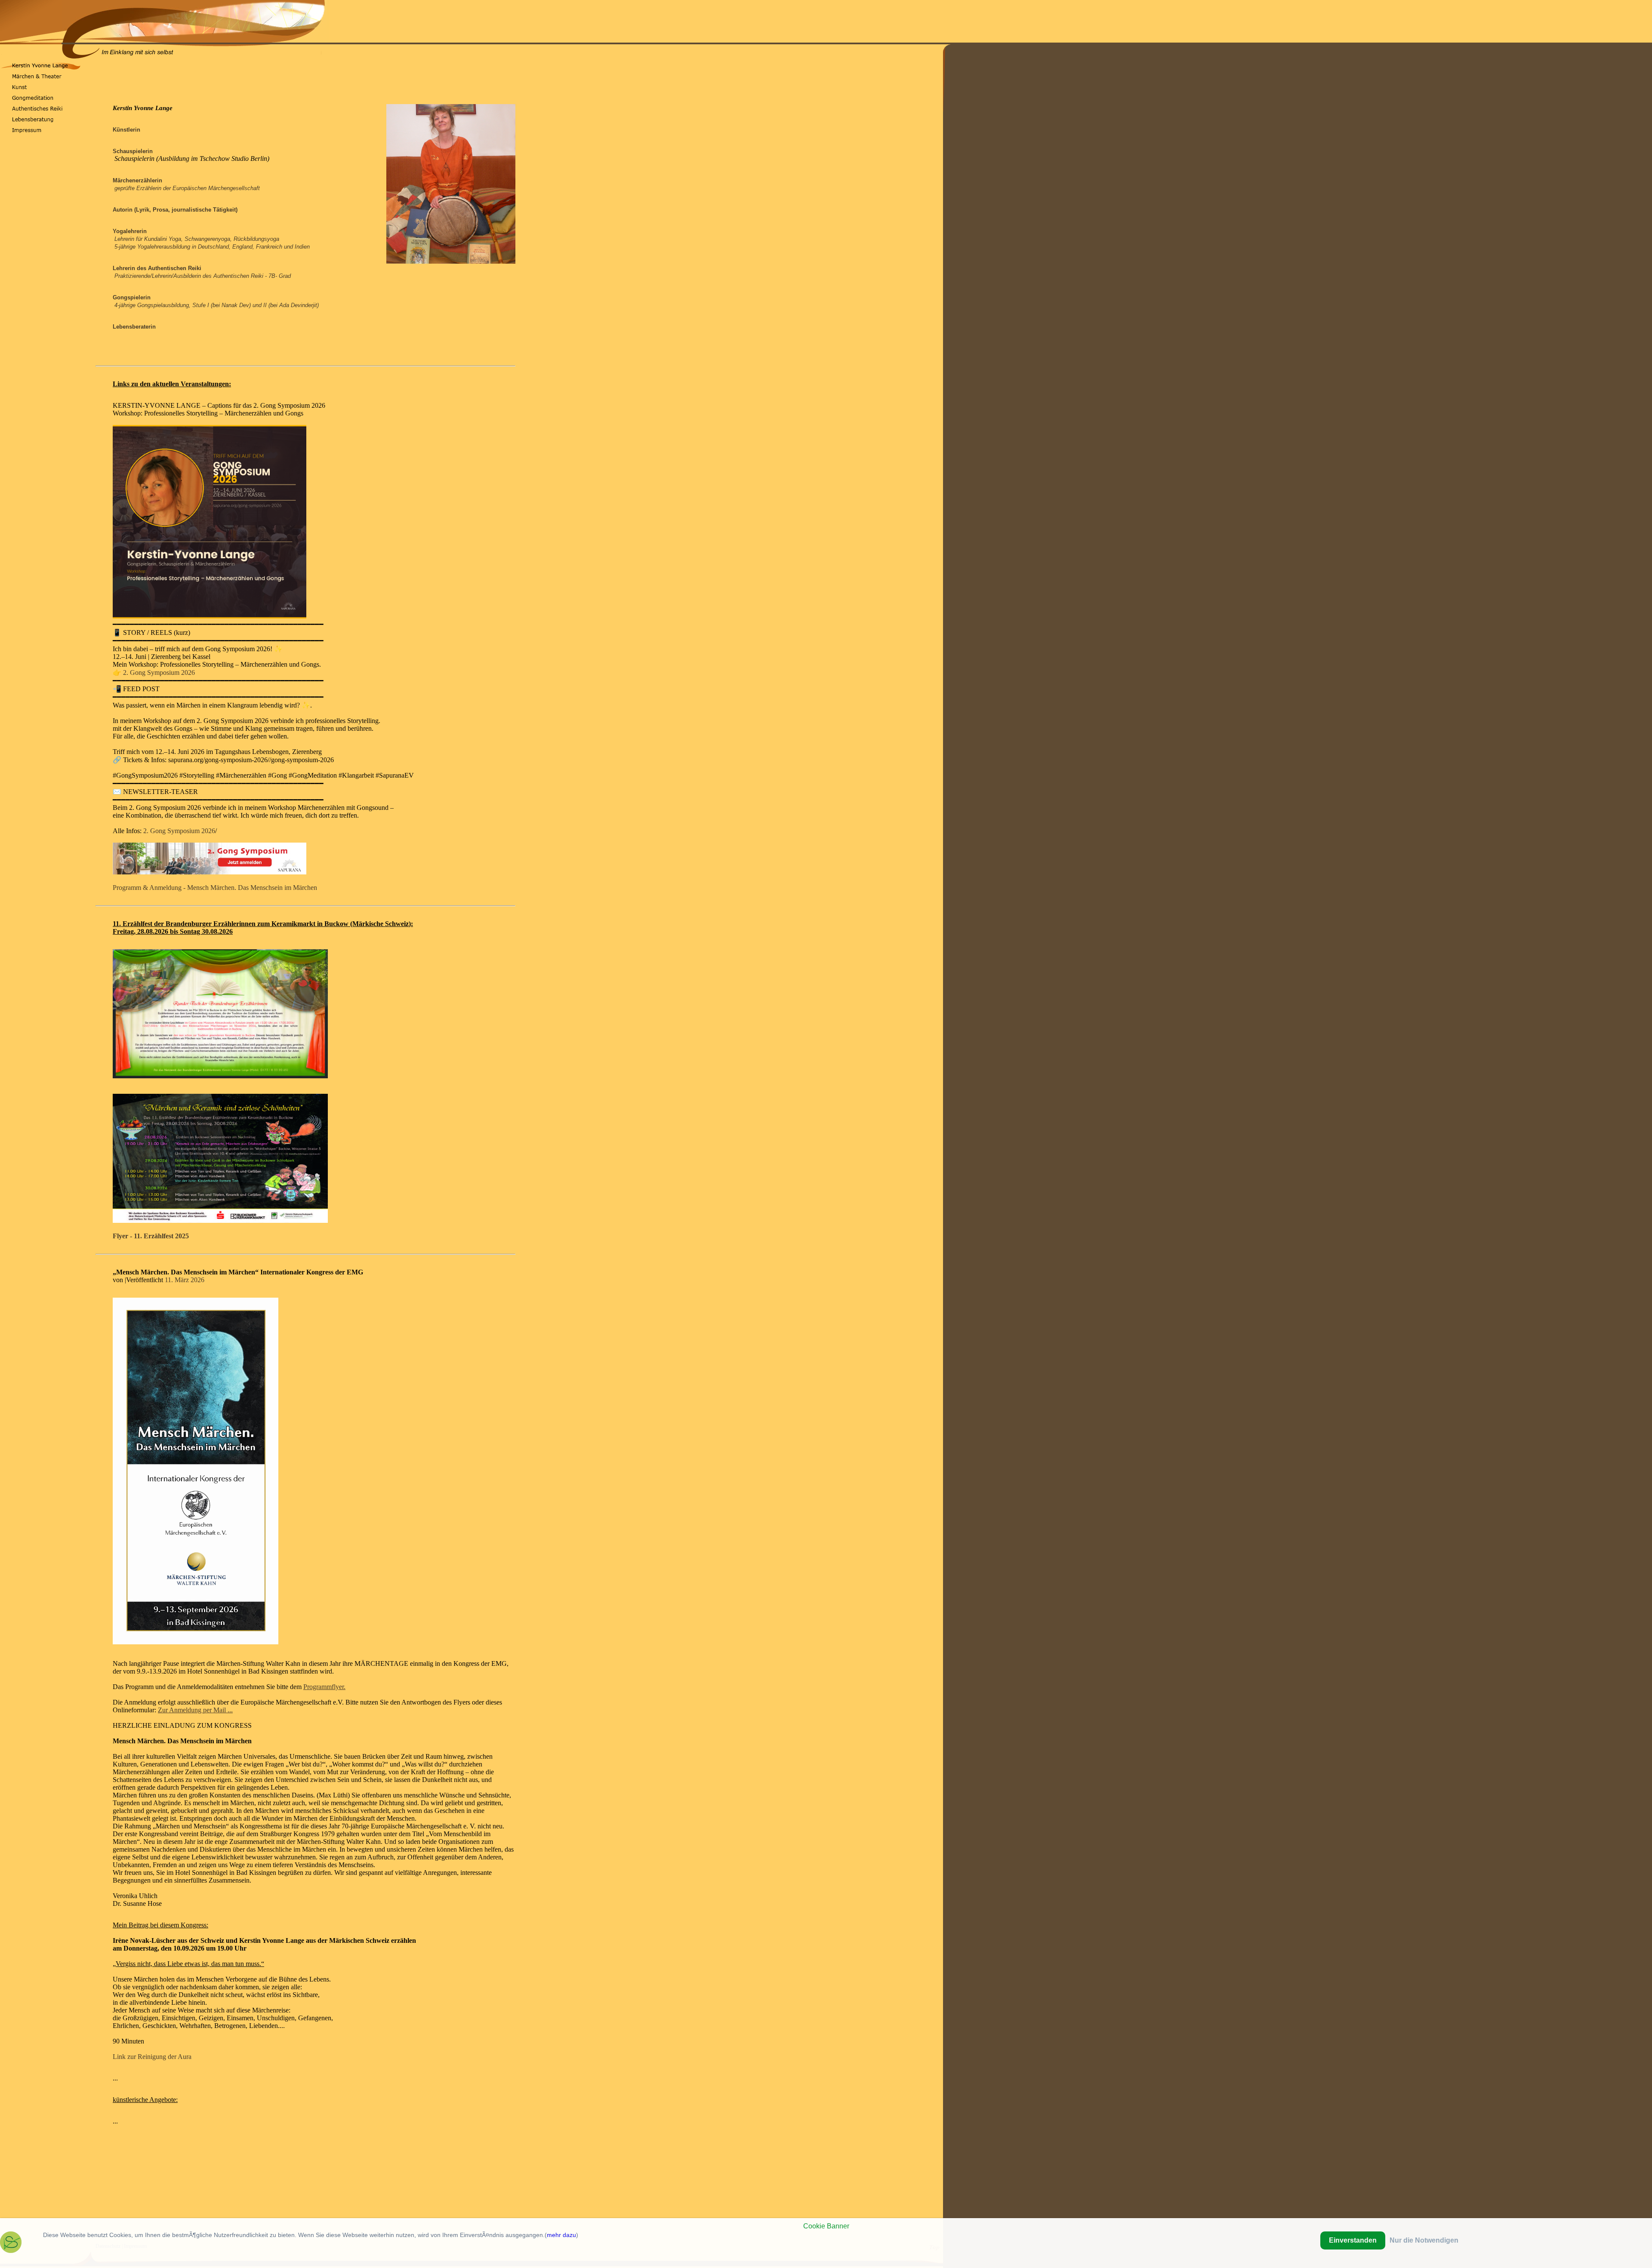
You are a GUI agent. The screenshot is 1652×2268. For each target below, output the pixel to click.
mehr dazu (561, 2235)
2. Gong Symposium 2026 (159, 672)
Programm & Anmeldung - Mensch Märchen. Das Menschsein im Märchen (215, 888)
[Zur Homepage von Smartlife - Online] (11, 2244)
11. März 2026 (184, 1280)
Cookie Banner (826, 2226)
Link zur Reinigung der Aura (152, 2057)
